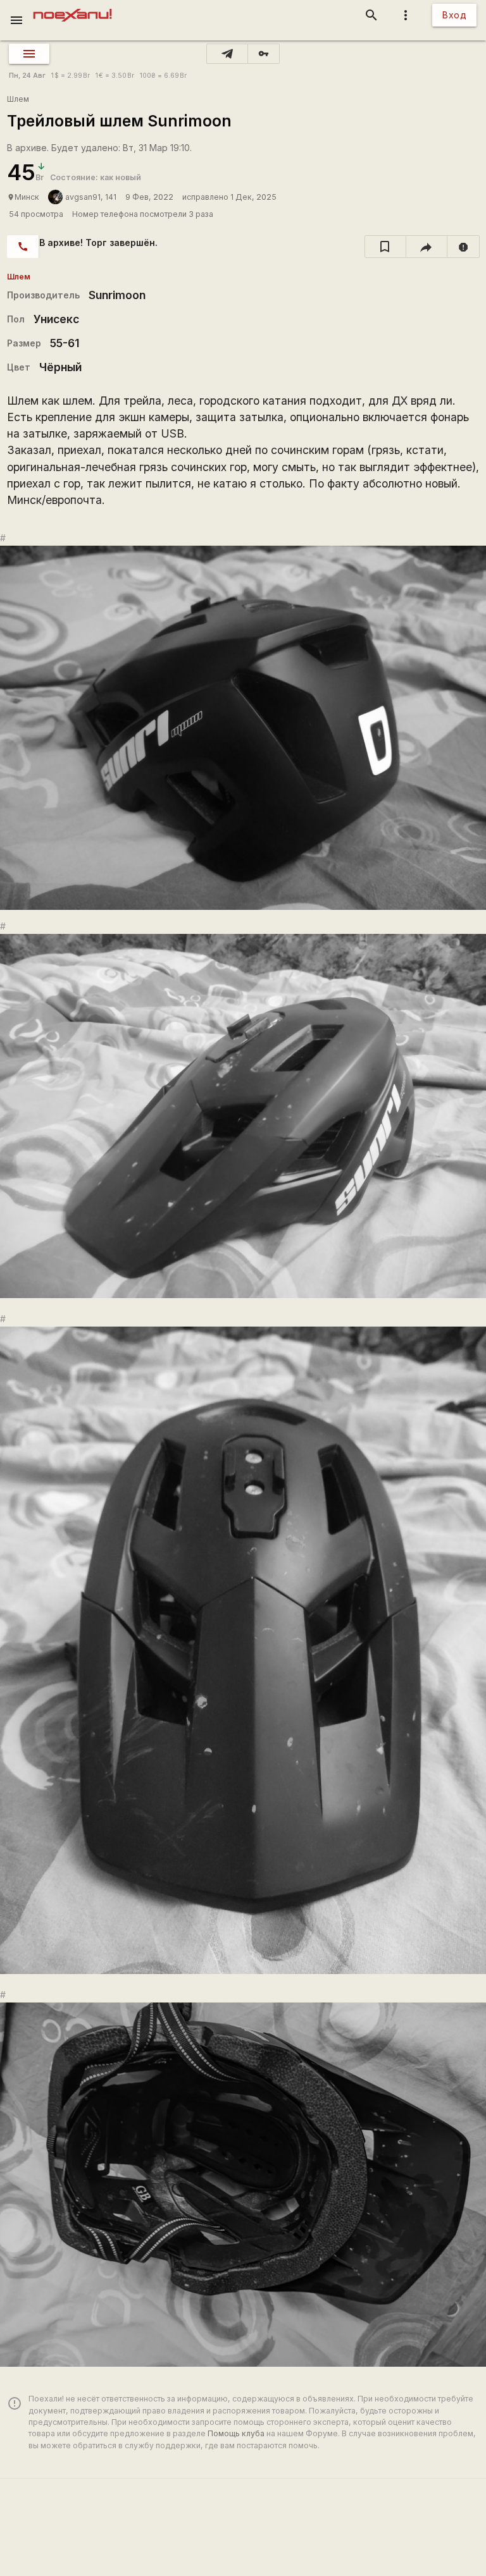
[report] (464, 247)
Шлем (18, 99)
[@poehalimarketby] (227, 54)
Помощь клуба (236, 2433)
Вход (454, 15)
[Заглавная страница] (72, 9)
